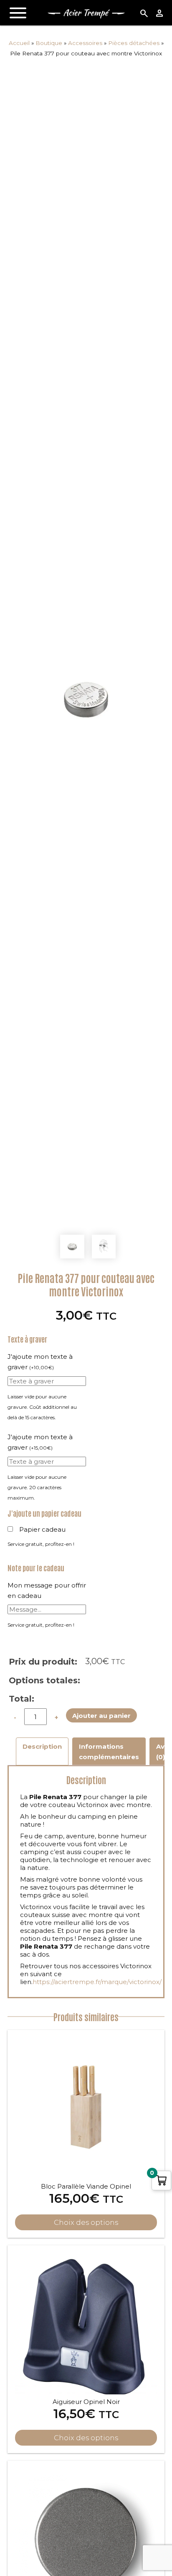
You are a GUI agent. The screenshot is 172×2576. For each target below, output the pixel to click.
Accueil (19, 43)
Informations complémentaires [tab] (109, 1752)
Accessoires (85, 43)
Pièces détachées (134, 43)
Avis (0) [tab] (163, 1752)
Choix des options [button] (86, 2222)
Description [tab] (42, 1746)
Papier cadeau (42, 1529)
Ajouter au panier (101, 1716)
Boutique (49, 43)
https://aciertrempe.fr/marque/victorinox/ (97, 1982)
